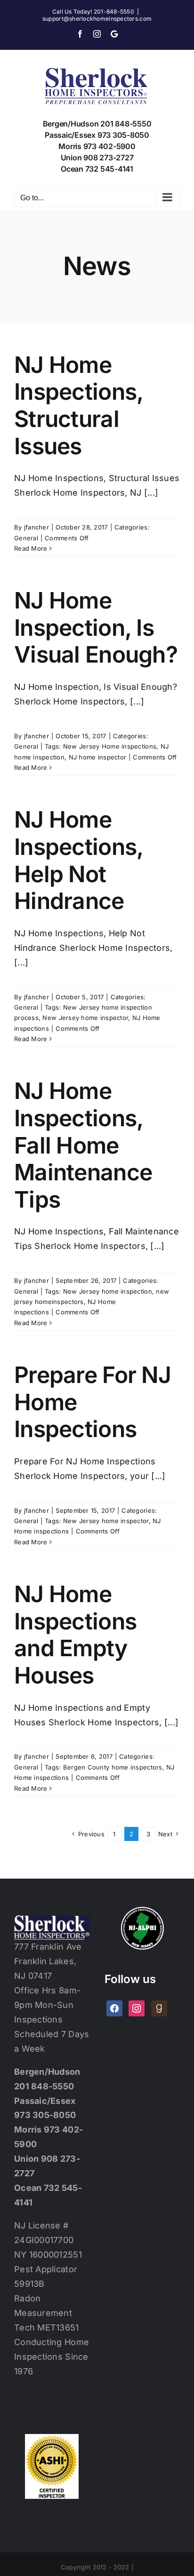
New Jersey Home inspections (110, 746)
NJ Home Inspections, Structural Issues (78, 405)
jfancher (36, 527)
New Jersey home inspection (108, 1291)
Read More (31, 548)
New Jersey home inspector (85, 1018)
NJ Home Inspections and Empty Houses (75, 1635)
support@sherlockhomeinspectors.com (97, 19)
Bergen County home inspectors (113, 1767)
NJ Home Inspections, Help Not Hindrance (78, 860)
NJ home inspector (98, 757)
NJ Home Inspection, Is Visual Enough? (96, 627)
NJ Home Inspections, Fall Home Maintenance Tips (83, 1145)
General (26, 538)
